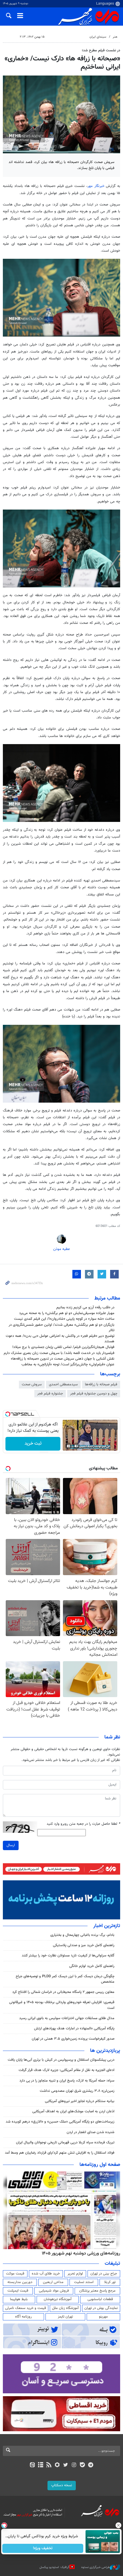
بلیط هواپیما (19, 2299)
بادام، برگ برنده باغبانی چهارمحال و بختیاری (82, 1935)
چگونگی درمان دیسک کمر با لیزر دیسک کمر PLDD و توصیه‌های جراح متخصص (65, 1979)
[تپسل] (8, 1414)
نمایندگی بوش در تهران (101, 2308)
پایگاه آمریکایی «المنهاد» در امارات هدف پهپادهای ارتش (74, 2029)
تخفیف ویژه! (43, 2548)
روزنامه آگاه (23, 2317)
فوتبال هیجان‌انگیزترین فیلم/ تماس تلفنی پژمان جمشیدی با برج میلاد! (63, 1347)
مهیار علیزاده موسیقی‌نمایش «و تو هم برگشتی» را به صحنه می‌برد (67, 1313)
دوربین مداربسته (20, 2282)
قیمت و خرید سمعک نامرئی (26, 2308)
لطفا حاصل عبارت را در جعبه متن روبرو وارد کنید (83, 1824)
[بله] (82, 2465)
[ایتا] (32, 2465)
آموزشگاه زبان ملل (65, 2308)
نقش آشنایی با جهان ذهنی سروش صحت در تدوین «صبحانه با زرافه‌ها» (63, 1359)
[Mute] (76, 1446)
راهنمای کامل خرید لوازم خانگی (92, 1966)
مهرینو (103, 2317)
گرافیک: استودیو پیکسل (54, 2567)
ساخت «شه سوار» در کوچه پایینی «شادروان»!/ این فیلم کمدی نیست (64, 1319)
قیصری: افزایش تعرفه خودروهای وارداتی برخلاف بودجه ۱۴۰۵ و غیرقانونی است (62, 2005)
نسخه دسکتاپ (62, 2485)
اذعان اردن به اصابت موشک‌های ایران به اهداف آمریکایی (73, 2111)
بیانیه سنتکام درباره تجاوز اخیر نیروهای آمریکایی (80, 2101)
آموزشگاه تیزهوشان (58, 2299)
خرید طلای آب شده (46, 2274)
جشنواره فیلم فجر (50, 1394)
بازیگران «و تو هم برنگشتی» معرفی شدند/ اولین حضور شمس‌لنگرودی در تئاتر (61, 1328)
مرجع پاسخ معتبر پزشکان (97, 2291)
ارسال (11, 1845)
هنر (115, 37)
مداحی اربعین (53, 2282)
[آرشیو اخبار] (40, 2465)
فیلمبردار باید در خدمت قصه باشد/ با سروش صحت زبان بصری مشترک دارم (59, 1353)
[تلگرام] (91, 2465)
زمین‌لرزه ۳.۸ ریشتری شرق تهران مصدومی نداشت (77, 2091)
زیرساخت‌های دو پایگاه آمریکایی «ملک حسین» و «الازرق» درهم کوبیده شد (60, 2122)
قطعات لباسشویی (100, 2299)
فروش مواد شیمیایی (54, 2291)
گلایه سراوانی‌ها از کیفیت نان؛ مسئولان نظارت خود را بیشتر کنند (68, 1956)
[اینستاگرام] (74, 2465)
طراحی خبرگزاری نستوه (96, 2567)
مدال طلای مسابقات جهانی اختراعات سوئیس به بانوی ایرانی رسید (67, 2018)
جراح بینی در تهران (104, 2274)
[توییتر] (66, 2465)
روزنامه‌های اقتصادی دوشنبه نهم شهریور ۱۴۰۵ (79, 2253)
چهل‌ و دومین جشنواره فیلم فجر (94, 1394)
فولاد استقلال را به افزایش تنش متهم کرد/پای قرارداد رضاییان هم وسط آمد (60, 2153)
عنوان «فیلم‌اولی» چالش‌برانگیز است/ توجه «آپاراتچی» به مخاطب (68, 1365)
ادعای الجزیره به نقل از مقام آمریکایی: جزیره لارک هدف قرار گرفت (67, 2070)
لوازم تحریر (75, 2274)
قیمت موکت (15, 2274)
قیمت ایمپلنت (18, 2291)
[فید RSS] (49, 2465)
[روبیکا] (57, 2465)
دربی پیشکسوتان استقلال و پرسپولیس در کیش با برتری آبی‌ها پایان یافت (61, 2060)
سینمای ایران (98, 37)
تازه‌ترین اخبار (107, 1926)
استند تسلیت (84, 2282)
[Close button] (119, 2525)
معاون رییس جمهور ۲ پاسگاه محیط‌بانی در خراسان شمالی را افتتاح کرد (63, 1992)
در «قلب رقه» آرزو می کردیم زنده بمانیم (85, 1308)
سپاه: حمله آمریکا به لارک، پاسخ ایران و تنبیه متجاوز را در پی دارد (67, 2081)
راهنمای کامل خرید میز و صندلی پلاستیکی (84, 1945)
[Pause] (68, 1446)
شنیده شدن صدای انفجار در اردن (91, 2132)
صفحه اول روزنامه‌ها (100, 2165)
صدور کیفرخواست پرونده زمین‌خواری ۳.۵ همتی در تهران (73, 2039)
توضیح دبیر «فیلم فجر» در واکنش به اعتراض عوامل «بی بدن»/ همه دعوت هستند (60, 1339)
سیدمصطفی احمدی (63, 1384)
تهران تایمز (65, 2317)
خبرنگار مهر (96, 186)
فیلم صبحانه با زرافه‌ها (101, 1384)
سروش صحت (32, 1384)
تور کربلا (110, 2282)
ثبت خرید (33, 1444)
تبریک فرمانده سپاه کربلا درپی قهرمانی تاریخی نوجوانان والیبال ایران (65, 2143)
